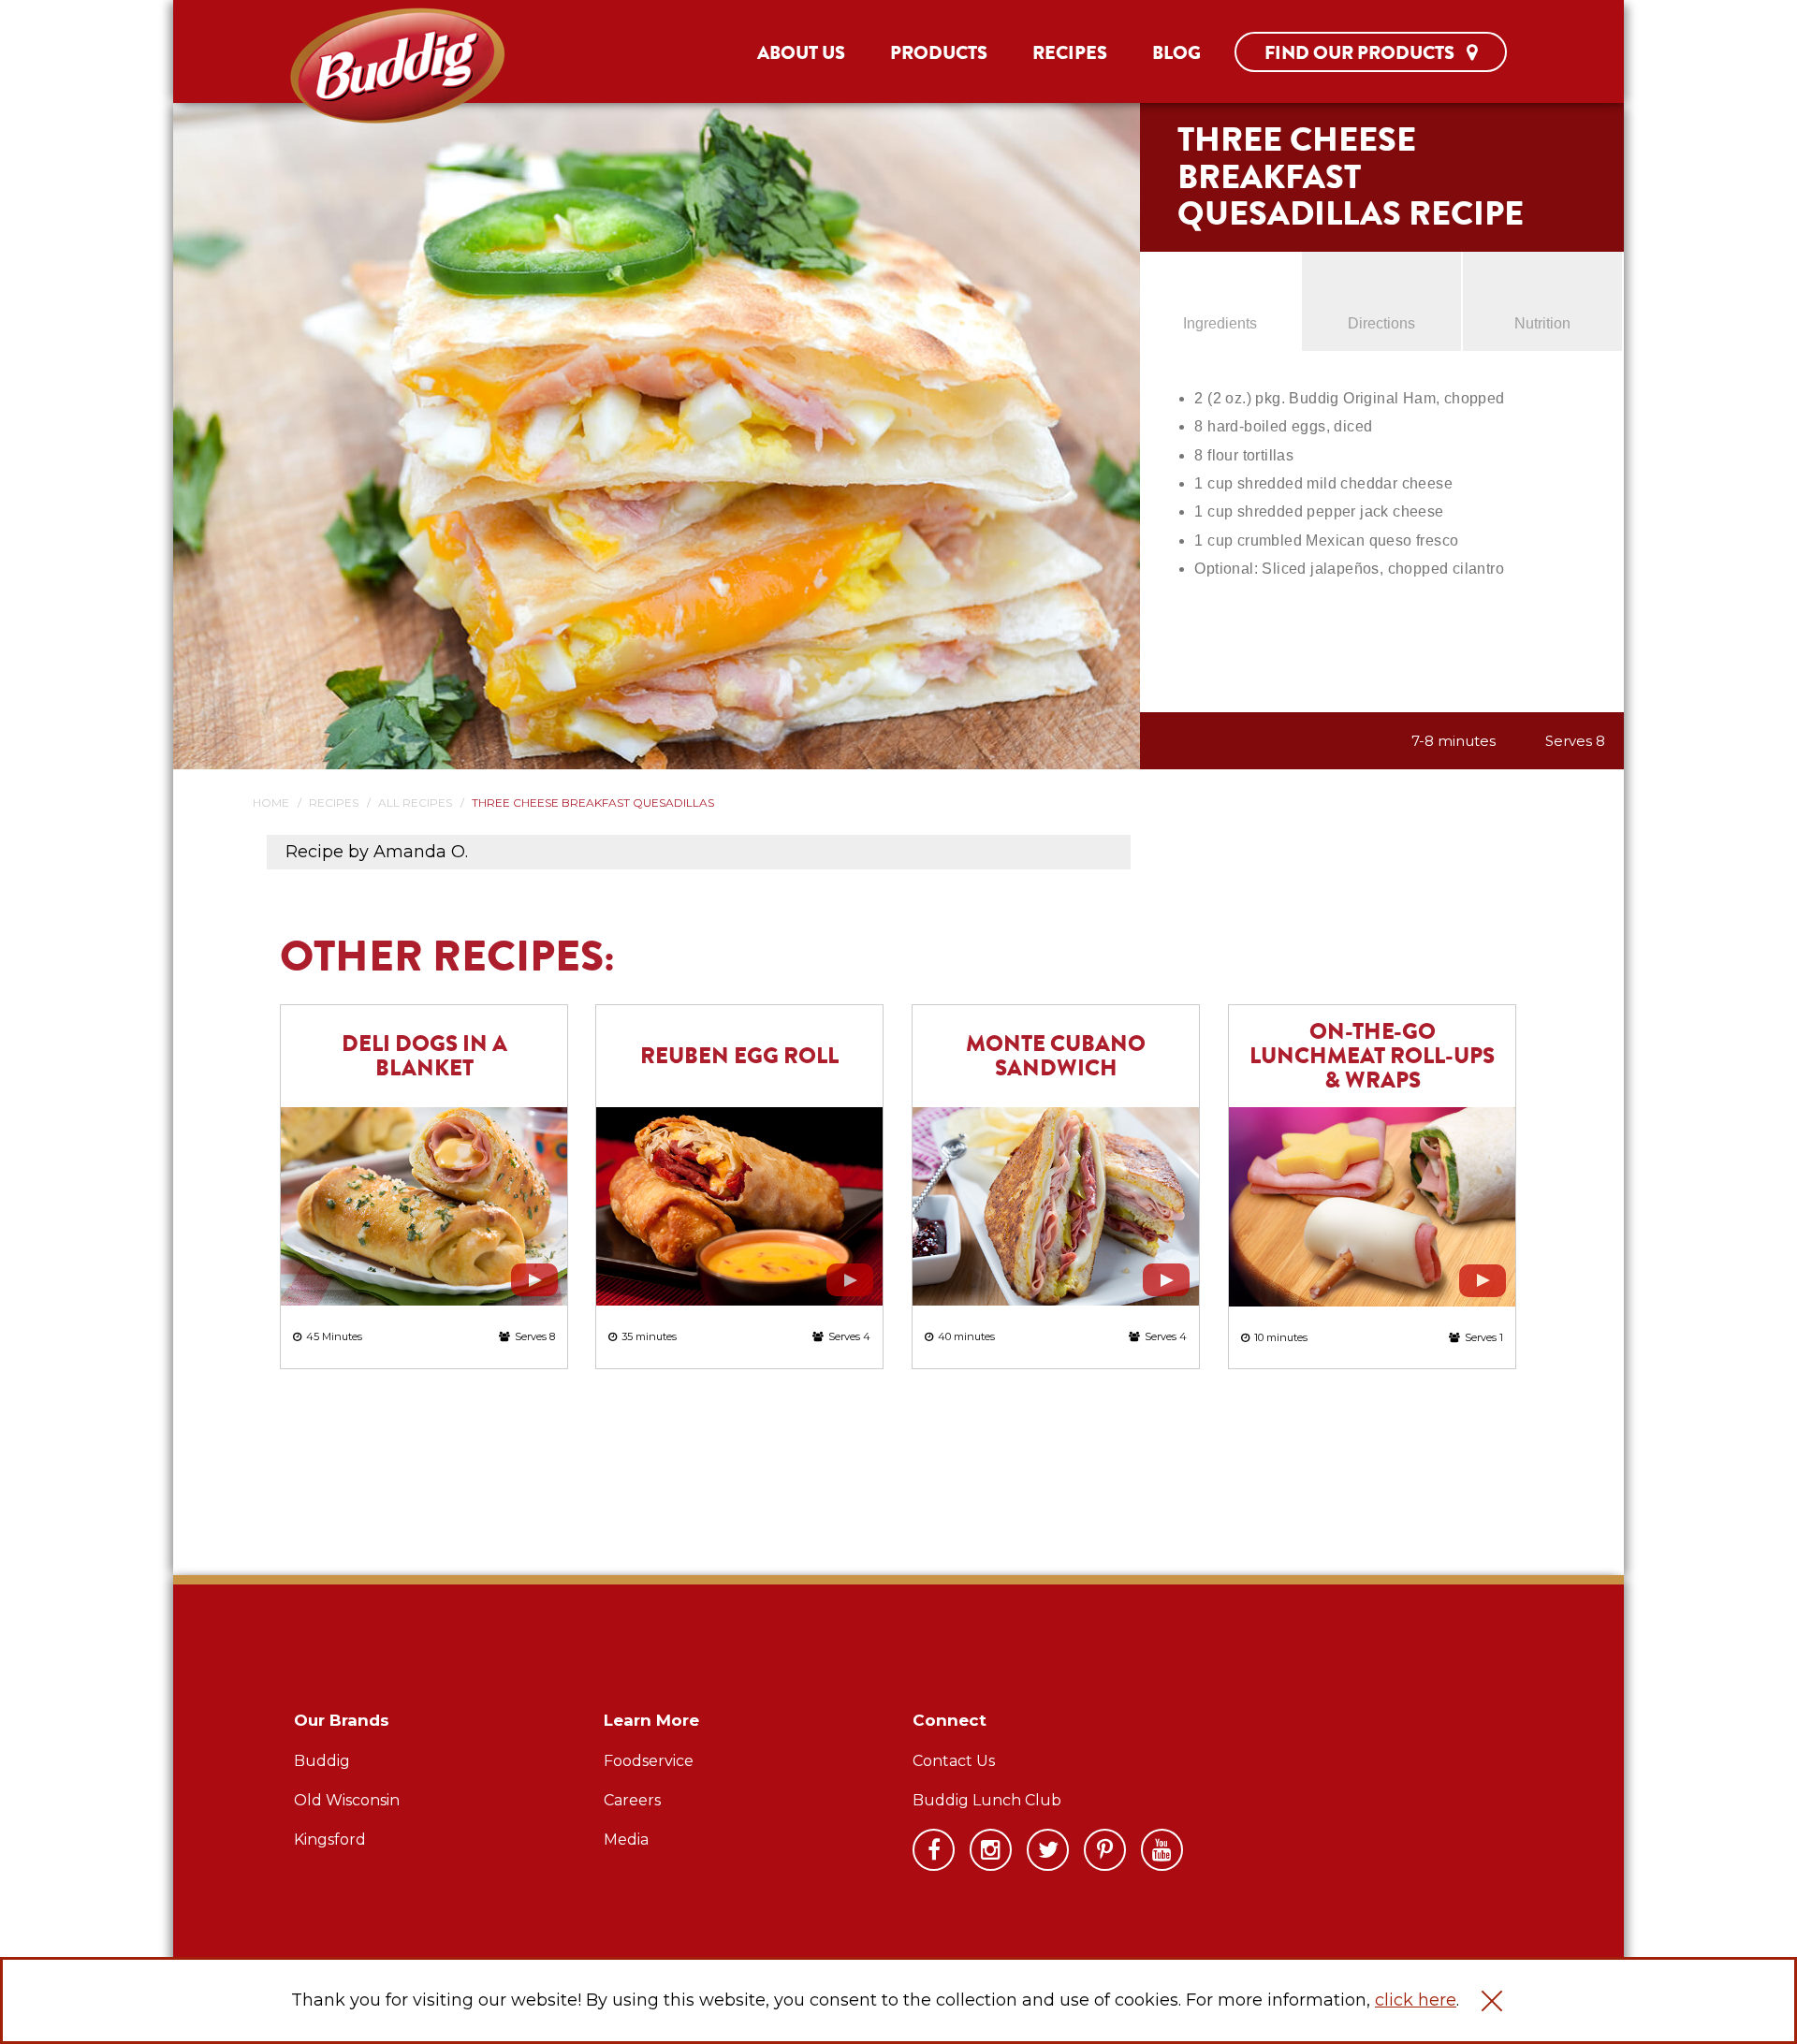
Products (939, 53)
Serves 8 (1575, 741)
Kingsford (330, 1840)
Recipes (1070, 53)
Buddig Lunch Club (987, 1800)
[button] (1492, 2001)
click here (1416, 2000)
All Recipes (415, 803)
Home (271, 803)
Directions (1381, 323)
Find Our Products (1361, 53)
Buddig (322, 1761)
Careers (632, 1800)
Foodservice (649, 1761)
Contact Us (954, 1761)
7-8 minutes (1454, 741)
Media (626, 1840)
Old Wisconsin (347, 1800)
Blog (1176, 53)
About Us (801, 53)
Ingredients (1220, 323)
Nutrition (1542, 323)
